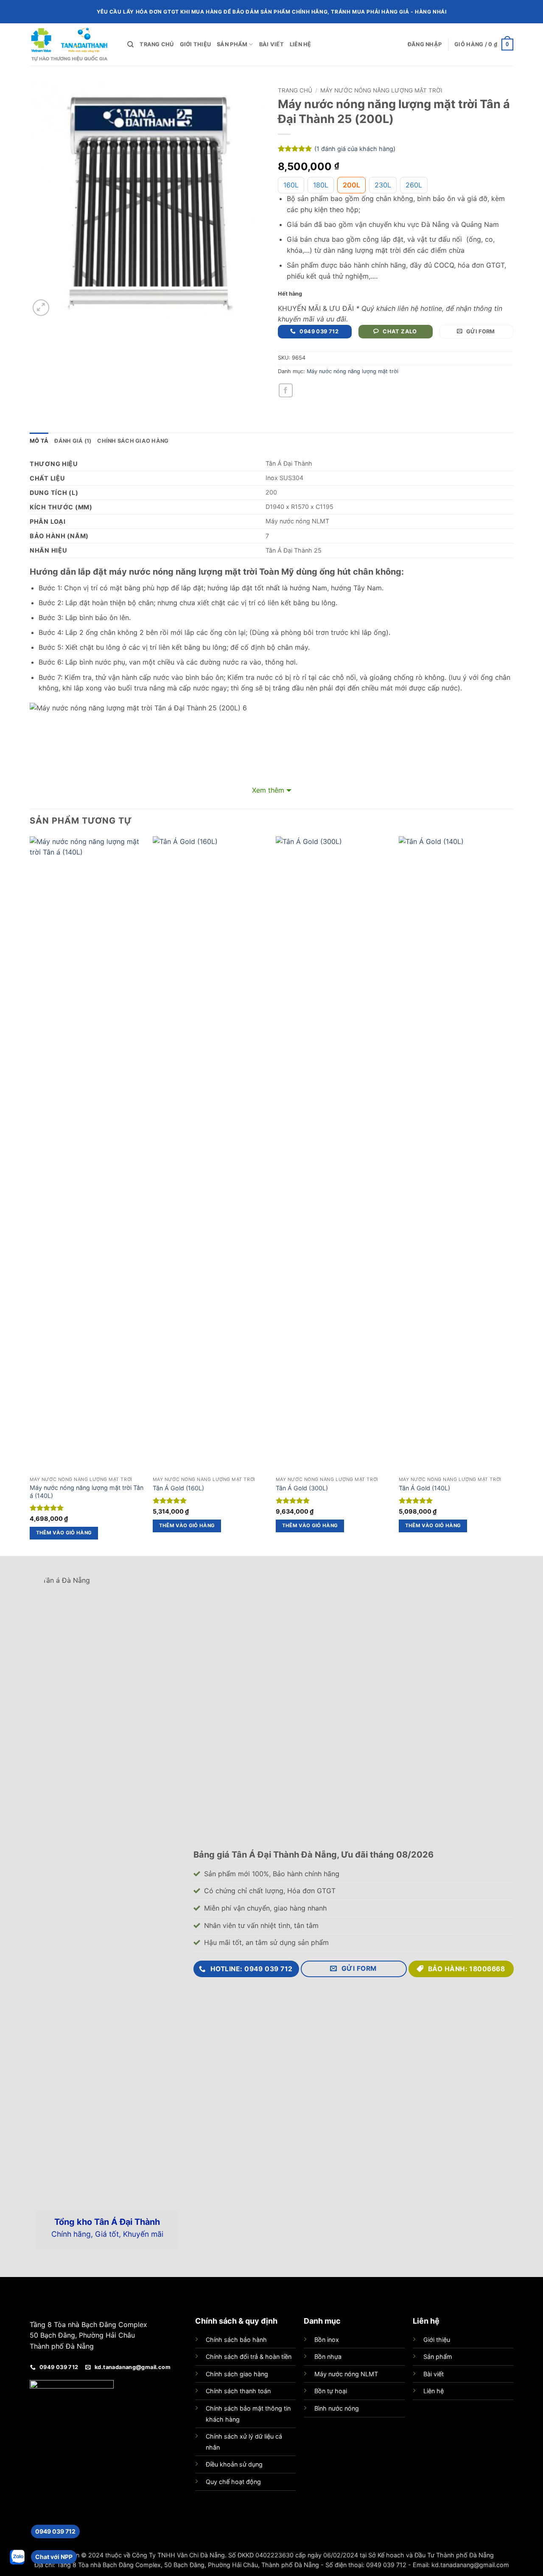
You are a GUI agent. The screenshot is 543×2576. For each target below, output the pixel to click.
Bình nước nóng (337, 2408)
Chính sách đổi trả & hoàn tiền (249, 2357)
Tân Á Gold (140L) (424, 1488)
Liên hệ (301, 44)
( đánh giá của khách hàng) (355, 149)
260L (414, 185)
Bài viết (271, 44)
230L (383, 185)
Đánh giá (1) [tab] (73, 441)
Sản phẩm (232, 44)
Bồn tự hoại (331, 2391)
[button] (425, 45)
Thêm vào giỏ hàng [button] (64, 1533)
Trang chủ (157, 44)
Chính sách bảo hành (236, 2340)
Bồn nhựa (328, 2357)
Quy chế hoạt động (233, 2482)
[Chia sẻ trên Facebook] (286, 390)
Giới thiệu (196, 44)
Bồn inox (327, 2340)
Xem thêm (268, 790)
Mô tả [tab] (39, 441)
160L (291, 185)
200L (351, 185)
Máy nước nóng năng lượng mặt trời (381, 90)
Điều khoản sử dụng (234, 2464)
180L (321, 185)
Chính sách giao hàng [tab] (133, 441)
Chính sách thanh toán (238, 2391)
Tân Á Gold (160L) (178, 1488)
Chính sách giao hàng (237, 2374)
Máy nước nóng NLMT (346, 2374)
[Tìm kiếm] (130, 45)
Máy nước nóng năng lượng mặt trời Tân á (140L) (87, 1492)
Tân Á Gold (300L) (302, 1488)
